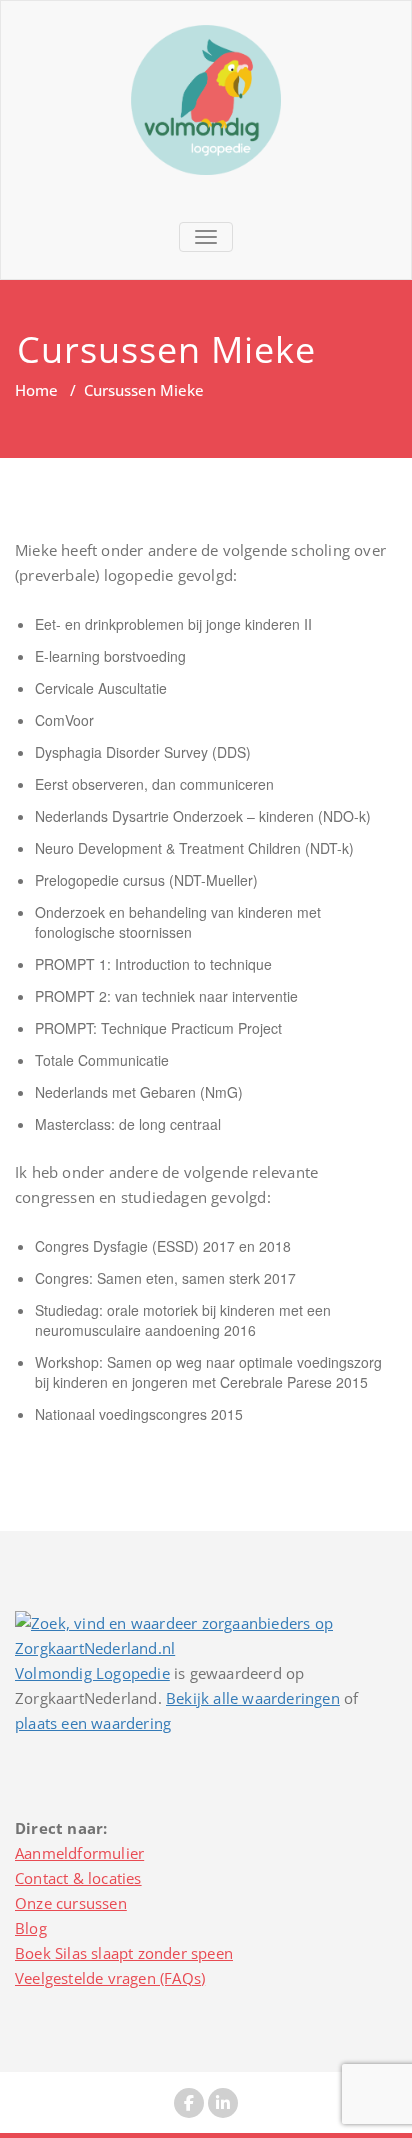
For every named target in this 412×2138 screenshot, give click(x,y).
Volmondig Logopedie (92, 1673)
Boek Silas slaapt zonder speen (124, 1953)
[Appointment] (206, 100)
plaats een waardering (93, 1723)
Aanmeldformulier (79, 1853)
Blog (31, 1928)
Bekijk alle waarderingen (253, 1698)
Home (36, 390)
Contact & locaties (78, 1878)
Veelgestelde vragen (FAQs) (110, 1978)
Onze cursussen (71, 1903)
